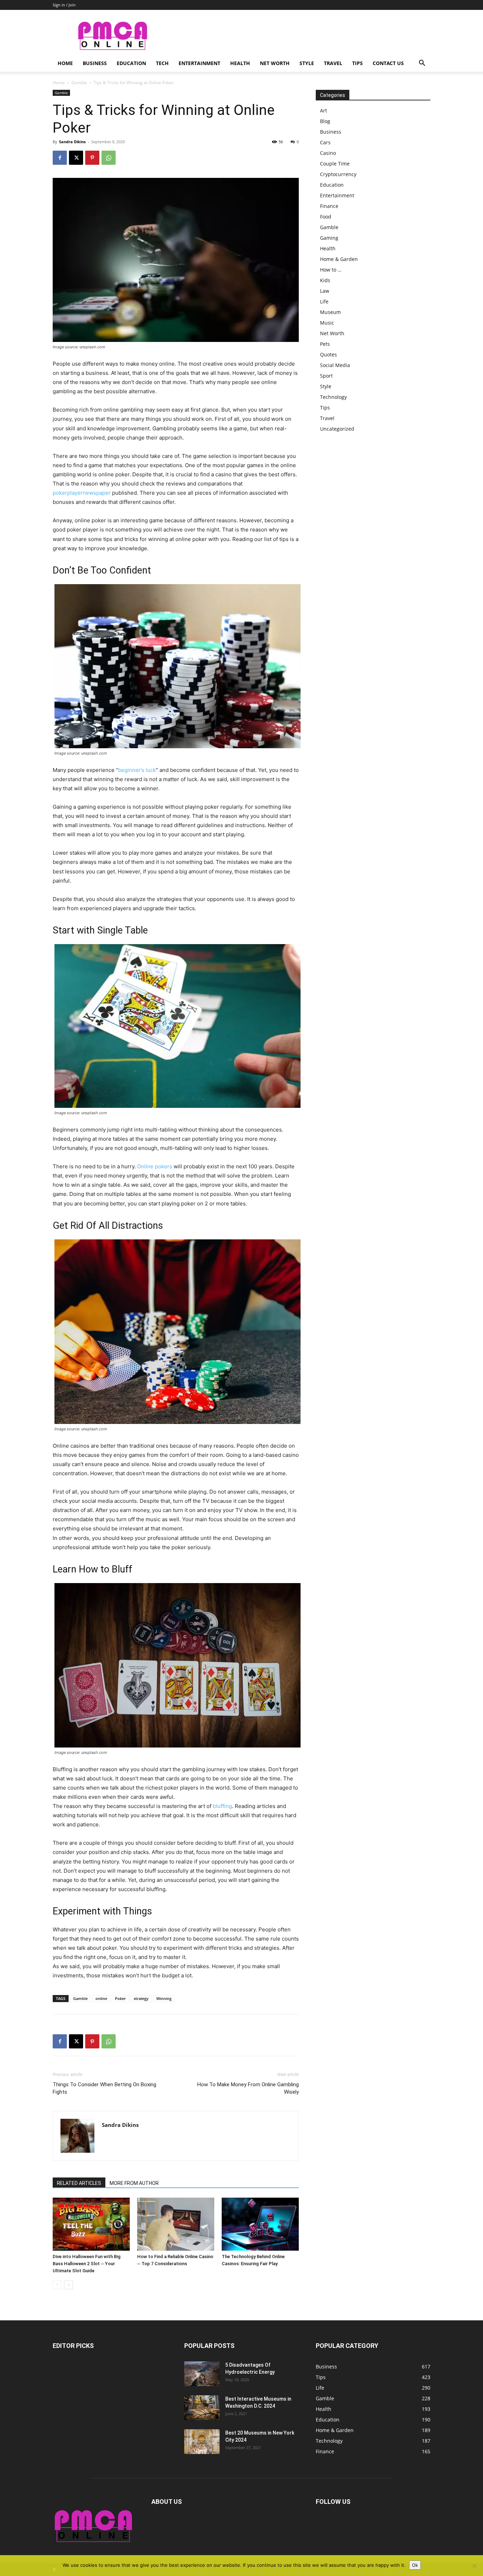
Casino (328, 153)
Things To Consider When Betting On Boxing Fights (104, 2088)
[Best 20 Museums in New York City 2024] (202, 2442)
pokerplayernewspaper (82, 493)
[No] (474, 2566)
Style (307, 63)
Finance (329, 206)
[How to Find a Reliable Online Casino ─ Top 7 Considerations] (176, 2224)
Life (324, 301)
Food (326, 217)
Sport (326, 376)
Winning (164, 1998)
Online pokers (155, 1166)
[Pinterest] (92, 158)
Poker (120, 1998)
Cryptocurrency (338, 174)
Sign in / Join (64, 5)
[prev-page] (57, 2285)
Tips (357, 63)
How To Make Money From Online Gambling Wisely (248, 2088)
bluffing (222, 1806)
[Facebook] (60, 158)
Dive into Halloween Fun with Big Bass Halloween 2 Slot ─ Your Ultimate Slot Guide (87, 2264)
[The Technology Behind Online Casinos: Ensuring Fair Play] (260, 2224)
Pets (325, 344)
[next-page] (68, 2285)
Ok (415, 2565)
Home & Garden (339, 259)
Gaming (329, 238)
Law (325, 291)
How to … (331, 270)
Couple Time (335, 164)
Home (65, 63)
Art (324, 111)
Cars (325, 142)
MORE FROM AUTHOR (134, 2183)
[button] (422, 64)
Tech (162, 63)
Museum (330, 312)
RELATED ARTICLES (79, 2183)
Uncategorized (337, 429)
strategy (141, 1998)
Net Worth (275, 63)
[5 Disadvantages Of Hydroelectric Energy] (202, 2374)
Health (240, 63)
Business (95, 63)
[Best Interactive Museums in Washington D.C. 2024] (202, 2408)
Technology (333, 397)
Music (327, 323)
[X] (76, 158)
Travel (333, 63)
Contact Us (388, 63)
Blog (325, 121)
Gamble (79, 83)
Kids (325, 280)
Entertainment (199, 63)
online (101, 1998)
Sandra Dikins (72, 142)
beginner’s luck (137, 770)
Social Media (335, 365)
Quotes (328, 354)
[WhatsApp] (109, 158)
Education (131, 63)
